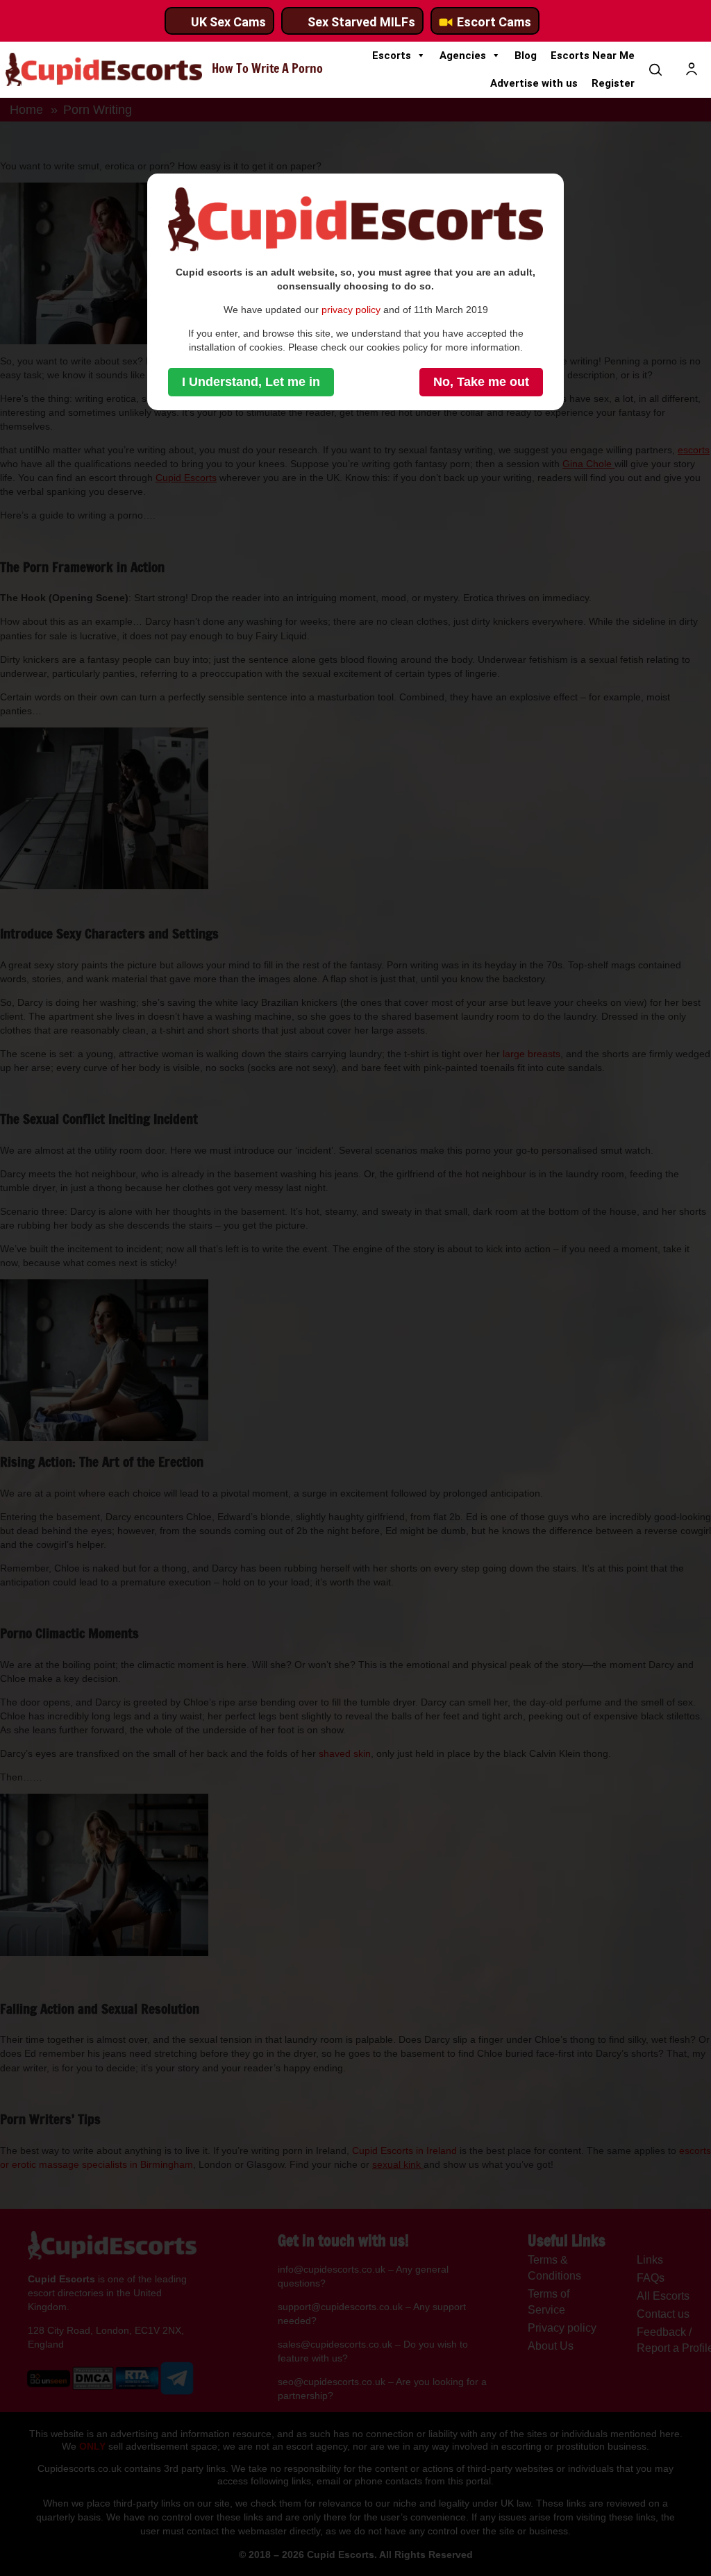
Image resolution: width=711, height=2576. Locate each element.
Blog (526, 56)
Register (613, 83)
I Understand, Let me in (251, 382)
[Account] (692, 69)
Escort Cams (494, 22)
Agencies (463, 56)
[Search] (655, 69)
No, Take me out (481, 382)
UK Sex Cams (228, 22)
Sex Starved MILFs (361, 22)
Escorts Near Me (593, 56)
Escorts (392, 56)
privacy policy (351, 310)
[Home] (104, 69)
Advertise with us (534, 83)
